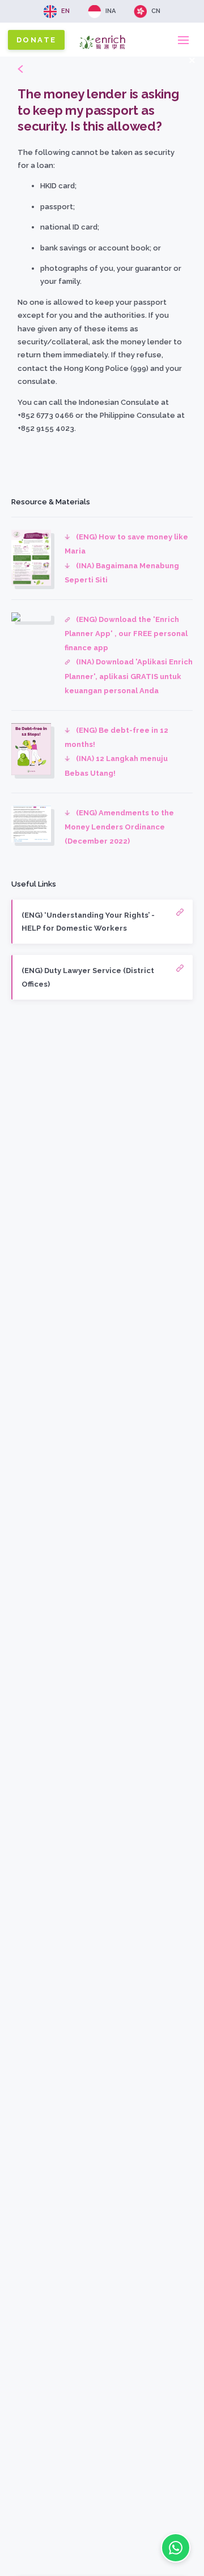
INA (110, 11)
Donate (36, 40)
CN (156, 11)
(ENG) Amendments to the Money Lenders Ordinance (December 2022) (119, 827)
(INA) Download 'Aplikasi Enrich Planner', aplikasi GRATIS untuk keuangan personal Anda (129, 676)
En (65, 11)
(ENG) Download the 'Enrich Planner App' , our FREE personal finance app (126, 634)
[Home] (102, 52)
